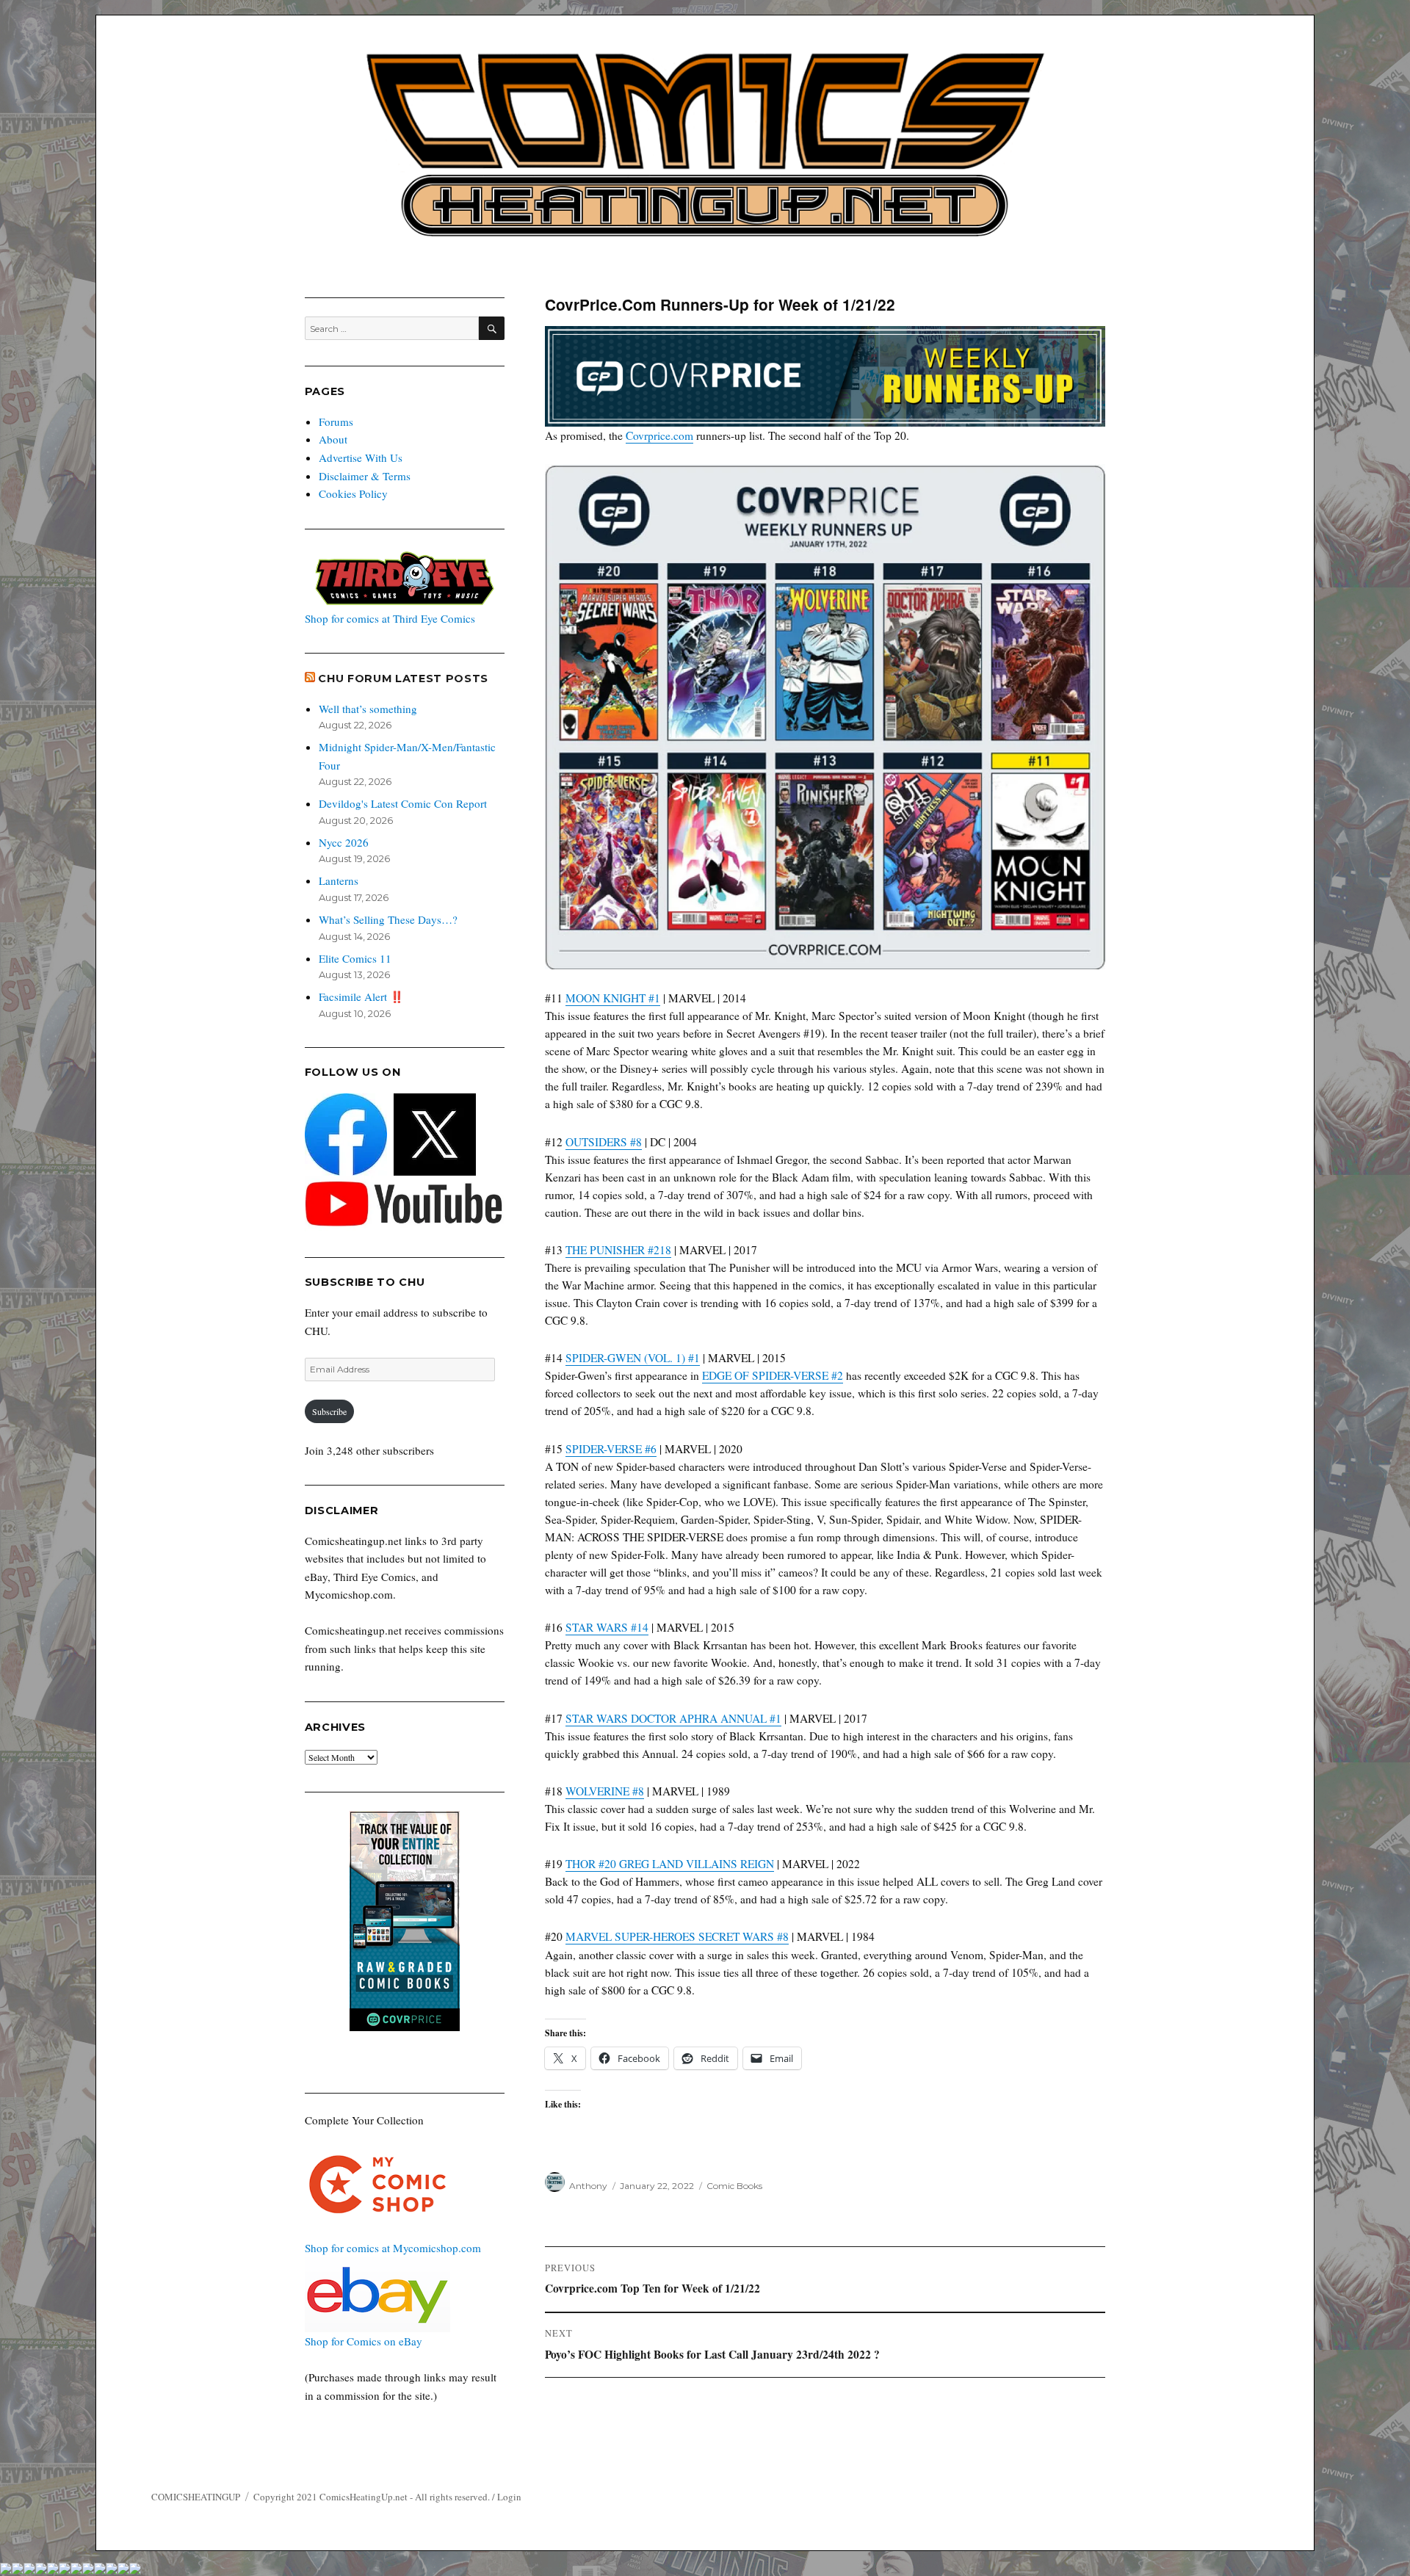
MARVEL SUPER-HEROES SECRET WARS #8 (677, 1936)
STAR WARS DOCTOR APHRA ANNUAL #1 (673, 1718)
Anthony (588, 2186)
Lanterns (339, 880)
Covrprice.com (659, 435)
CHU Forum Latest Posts (403, 679)
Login (509, 2497)
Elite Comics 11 (355, 958)
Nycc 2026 (344, 842)
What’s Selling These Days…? (388, 919)
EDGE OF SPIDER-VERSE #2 (773, 1375)
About (333, 439)
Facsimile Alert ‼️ (361, 996)
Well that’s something (368, 709)
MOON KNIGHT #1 (613, 998)
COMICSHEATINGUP (196, 2497)
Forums (336, 422)
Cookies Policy (353, 493)
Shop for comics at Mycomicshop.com (393, 2248)
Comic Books (734, 2186)
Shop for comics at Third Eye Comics (390, 618)
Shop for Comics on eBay (364, 2341)
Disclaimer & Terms (365, 476)
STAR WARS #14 (607, 1627)
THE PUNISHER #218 (618, 1250)
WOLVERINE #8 (605, 1791)
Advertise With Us (361, 457)
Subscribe (329, 1411)
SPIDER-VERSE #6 (611, 1449)
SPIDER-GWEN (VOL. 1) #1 (633, 1358)
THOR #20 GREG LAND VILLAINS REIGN (670, 1864)
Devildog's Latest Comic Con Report (403, 803)
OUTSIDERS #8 (604, 1142)
